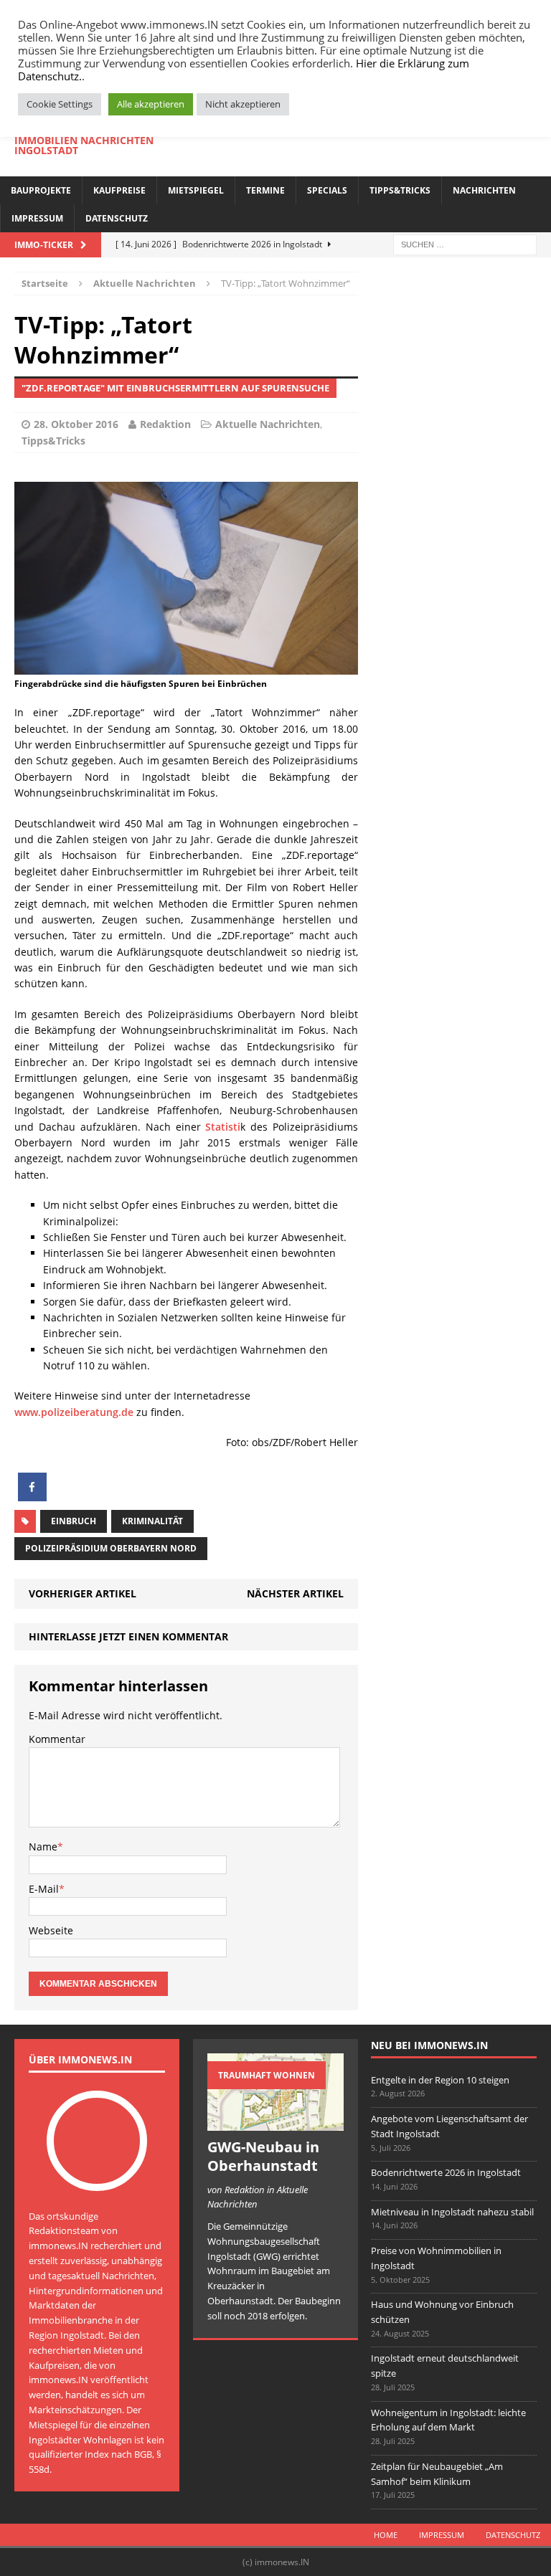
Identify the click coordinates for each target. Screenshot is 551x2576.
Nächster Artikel (295, 1593)
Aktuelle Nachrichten (268, 424)
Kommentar (57, 1739)
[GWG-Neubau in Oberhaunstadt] (275, 2123)
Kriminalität (152, 1521)
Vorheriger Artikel (83, 1593)
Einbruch (74, 1521)
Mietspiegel (196, 190)
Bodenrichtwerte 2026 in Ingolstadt (446, 2172)
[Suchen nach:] (465, 244)
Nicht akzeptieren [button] (243, 104)
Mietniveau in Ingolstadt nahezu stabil (452, 2212)
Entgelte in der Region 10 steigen (440, 2080)
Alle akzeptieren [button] (151, 104)
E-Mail (44, 1889)
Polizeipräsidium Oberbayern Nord (111, 1548)
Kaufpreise (119, 190)
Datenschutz (117, 218)
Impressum (37, 218)
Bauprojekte (41, 190)
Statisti (223, 1127)
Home (386, 2535)
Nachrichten (484, 190)
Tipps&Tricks (400, 190)
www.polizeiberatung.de (74, 1412)
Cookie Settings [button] (60, 104)
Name (43, 1847)
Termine (265, 190)
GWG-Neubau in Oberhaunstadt (263, 2156)
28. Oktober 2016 (76, 424)
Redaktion (165, 424)
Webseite (51, 1930)
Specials (327, 190)
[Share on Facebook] (32, 1497)
